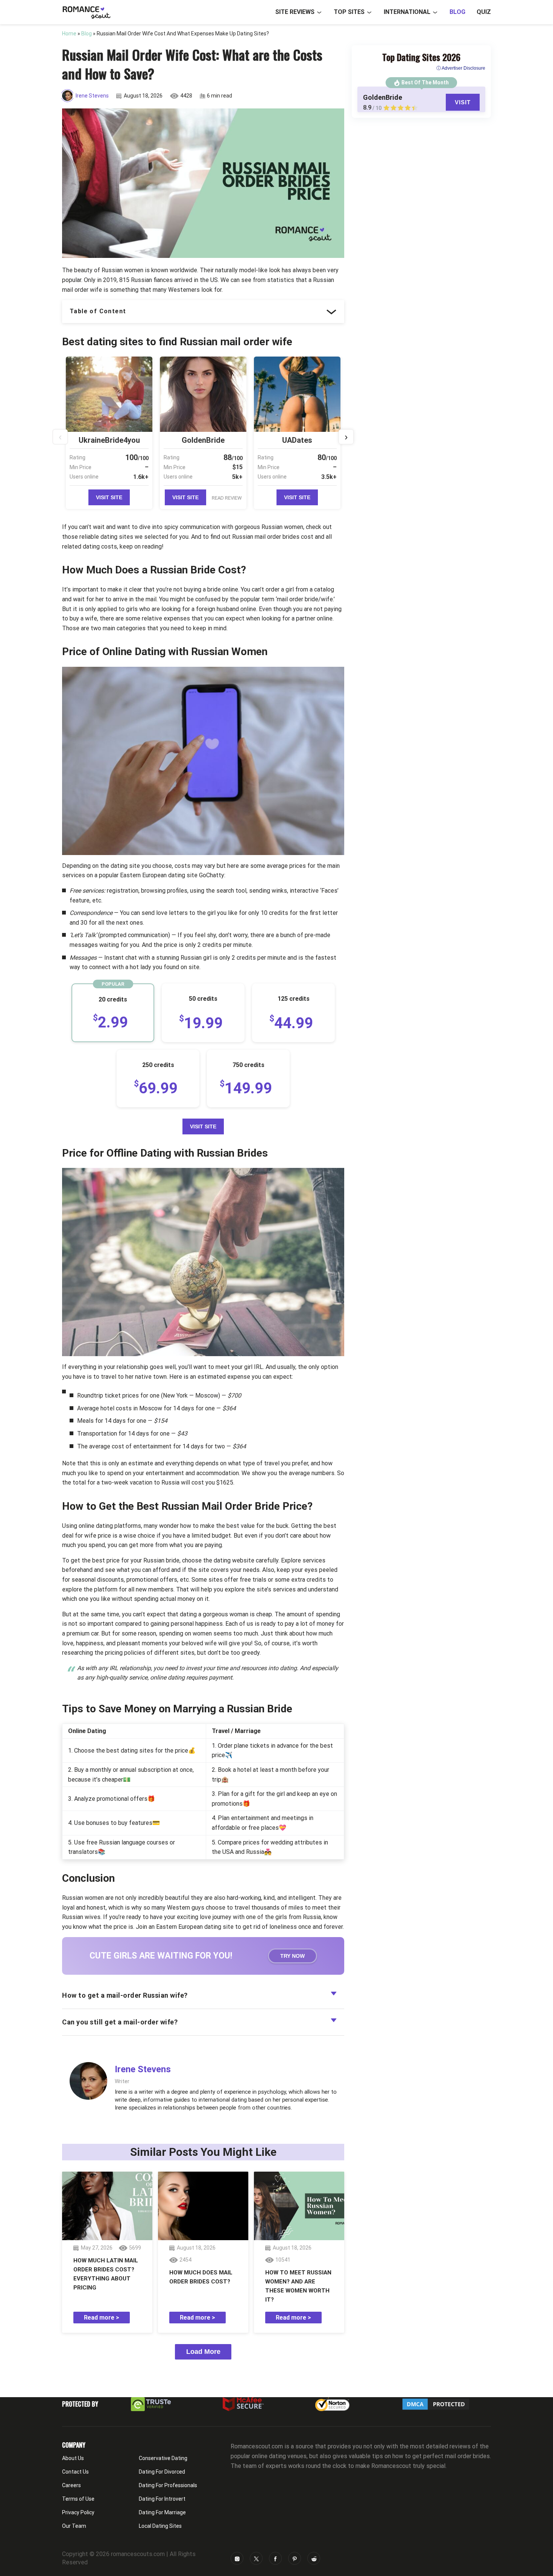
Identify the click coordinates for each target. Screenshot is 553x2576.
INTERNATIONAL (407, 12)
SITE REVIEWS (295, 12)
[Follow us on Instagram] (237, 2558)
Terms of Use (78, 2499)
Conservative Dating (163, 2458)
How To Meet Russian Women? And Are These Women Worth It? (298, 2286)
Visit (463, 102)
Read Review (227, 498)
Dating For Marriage (162, 2512)
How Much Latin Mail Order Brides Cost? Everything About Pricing (106, 2274)
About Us (73, 2458)
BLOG (457, 12)
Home (69, 34)
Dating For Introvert (162, 2499)
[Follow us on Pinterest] (295, 2558)
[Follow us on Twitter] (256, 2558)
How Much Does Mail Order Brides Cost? (201, 2277)
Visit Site (109, 497)
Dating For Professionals (168, 2485)
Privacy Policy (78, 2512)
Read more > (102, 2318)
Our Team (74, 2526)
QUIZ (484, 12)
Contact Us (75, 2472)
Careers (71, 2485)
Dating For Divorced (162, 2472)
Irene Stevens (92, 96)
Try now (292, 1956)
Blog (87, 34)
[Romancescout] (86, 12)
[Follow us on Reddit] (314, 2558)
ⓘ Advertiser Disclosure (461, 68)
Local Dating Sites (160, 2526)
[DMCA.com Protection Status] (436, 2404)
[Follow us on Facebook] (275, 2558)
